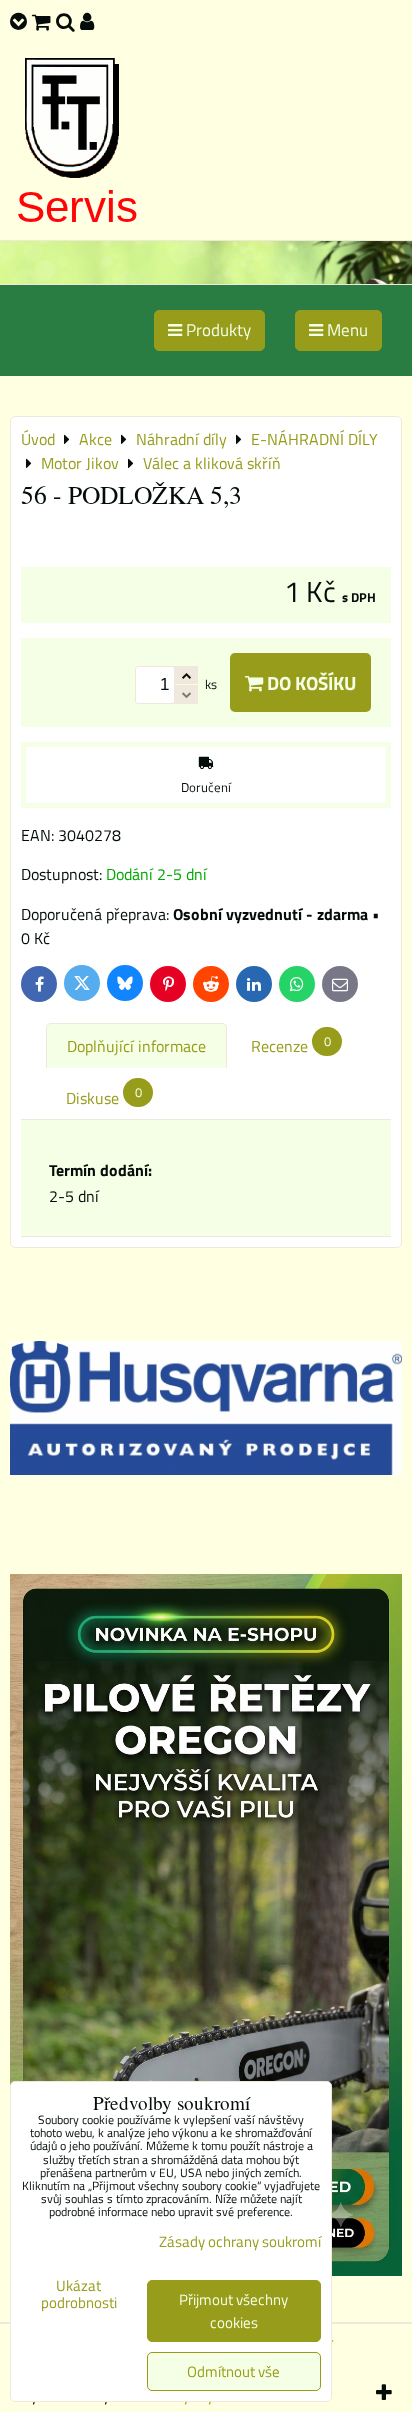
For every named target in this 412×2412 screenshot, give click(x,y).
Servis (77, 206)
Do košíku (309, 682)
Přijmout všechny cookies (233, 2311)
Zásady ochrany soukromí (240, 2241)
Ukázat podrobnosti (79, 2294)
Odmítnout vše (233, 2371)
